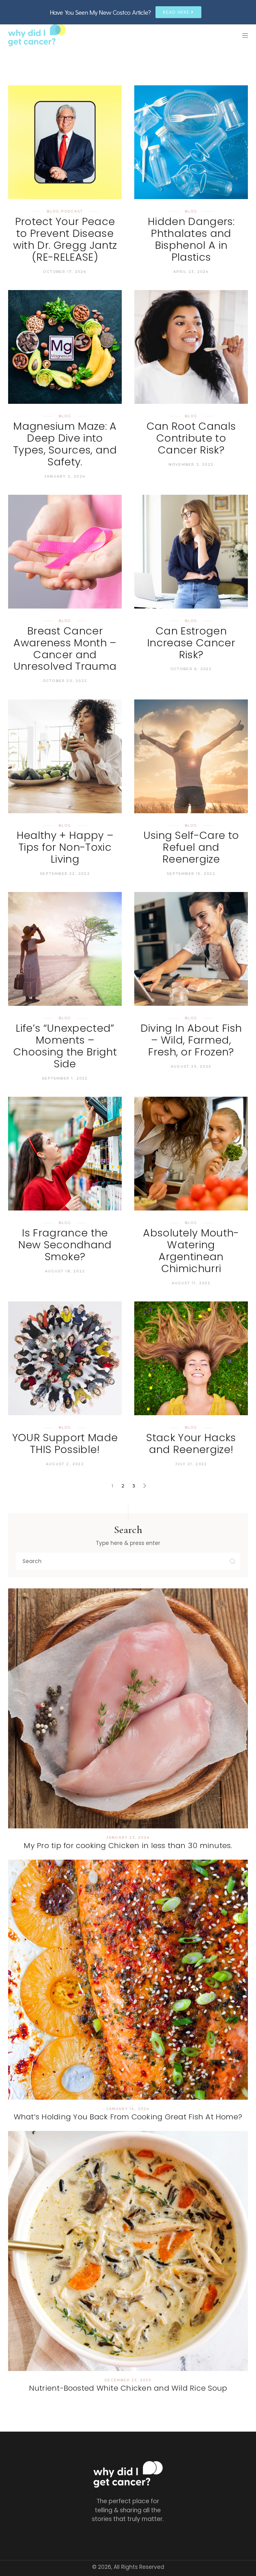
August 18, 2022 (65, 1271)
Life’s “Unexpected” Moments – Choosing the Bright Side (65, 1046)
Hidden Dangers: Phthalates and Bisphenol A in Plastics (191, 239)
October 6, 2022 (191, 669)
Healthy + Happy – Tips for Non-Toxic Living (65, 847)
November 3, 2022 (191, 464)
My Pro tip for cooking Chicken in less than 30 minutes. (128, 1845)
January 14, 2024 (128, 2109)
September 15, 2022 (191, 874)
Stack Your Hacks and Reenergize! (191, 1443)
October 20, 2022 (65, 681)
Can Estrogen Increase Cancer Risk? (191, 643)
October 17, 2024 (65, 272)
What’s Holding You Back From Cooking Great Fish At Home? (128, 2117)
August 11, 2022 (191, 1283)
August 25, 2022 (191, 1066)
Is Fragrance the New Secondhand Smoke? (65, 1245)
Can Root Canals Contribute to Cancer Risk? (191, 438)
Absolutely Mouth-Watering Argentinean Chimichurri (191, 1251)
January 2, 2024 (65, 476)
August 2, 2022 (65, 1464)
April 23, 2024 (191, 272)
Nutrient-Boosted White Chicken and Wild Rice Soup (128, 2388)
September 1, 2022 (65, 1078)
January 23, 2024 (128, 1837)
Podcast (72, 211)
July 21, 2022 (191, 1464)
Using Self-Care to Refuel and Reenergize (191, 847)
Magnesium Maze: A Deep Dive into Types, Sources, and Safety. (65, 444)
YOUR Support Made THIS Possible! (65, 1443)
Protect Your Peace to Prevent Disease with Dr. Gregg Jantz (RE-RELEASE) (65, 239)
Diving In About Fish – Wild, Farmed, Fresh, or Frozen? (191, 1040)
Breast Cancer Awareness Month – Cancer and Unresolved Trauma (65, 649)
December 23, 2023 (128, 2380)
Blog (53, 211)
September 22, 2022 (65, 874)
